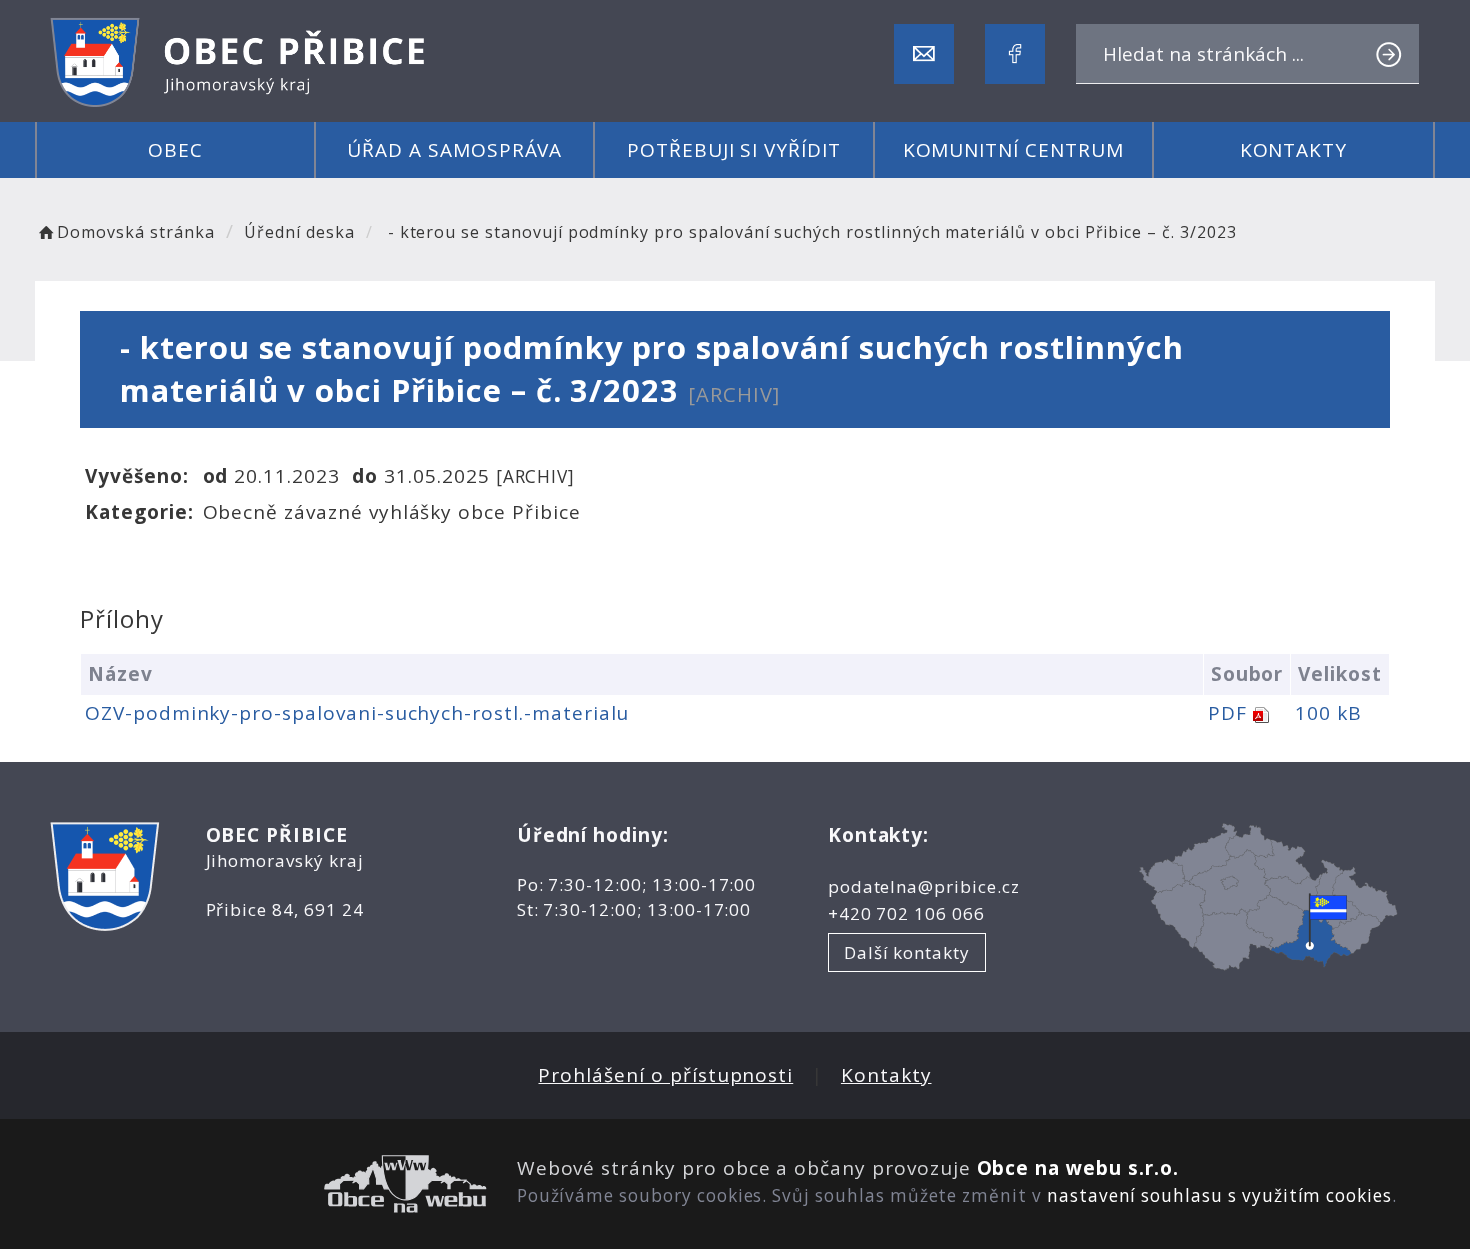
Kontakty (1294, 150)
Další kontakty (907, 952)
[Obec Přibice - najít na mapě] (1268, 894)
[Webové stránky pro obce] (268, 1184)
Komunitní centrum (1013, 150)
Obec (175, 150)
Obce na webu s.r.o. (1078, 1168)
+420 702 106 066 (906, 913)
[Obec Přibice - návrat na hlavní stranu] (240, 62)
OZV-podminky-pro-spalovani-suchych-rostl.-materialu (357, 713)
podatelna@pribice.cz (924, 886)
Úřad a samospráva (454, 150)
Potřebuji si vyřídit (734, 150)
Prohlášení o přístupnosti (665, 1075)
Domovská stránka (135, 232)
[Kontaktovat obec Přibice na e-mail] (924, 54)
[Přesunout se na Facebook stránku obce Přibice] (1015, 54)
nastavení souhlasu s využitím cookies (1219, 1195)
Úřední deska (299, 232)
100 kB (1328, 713)
